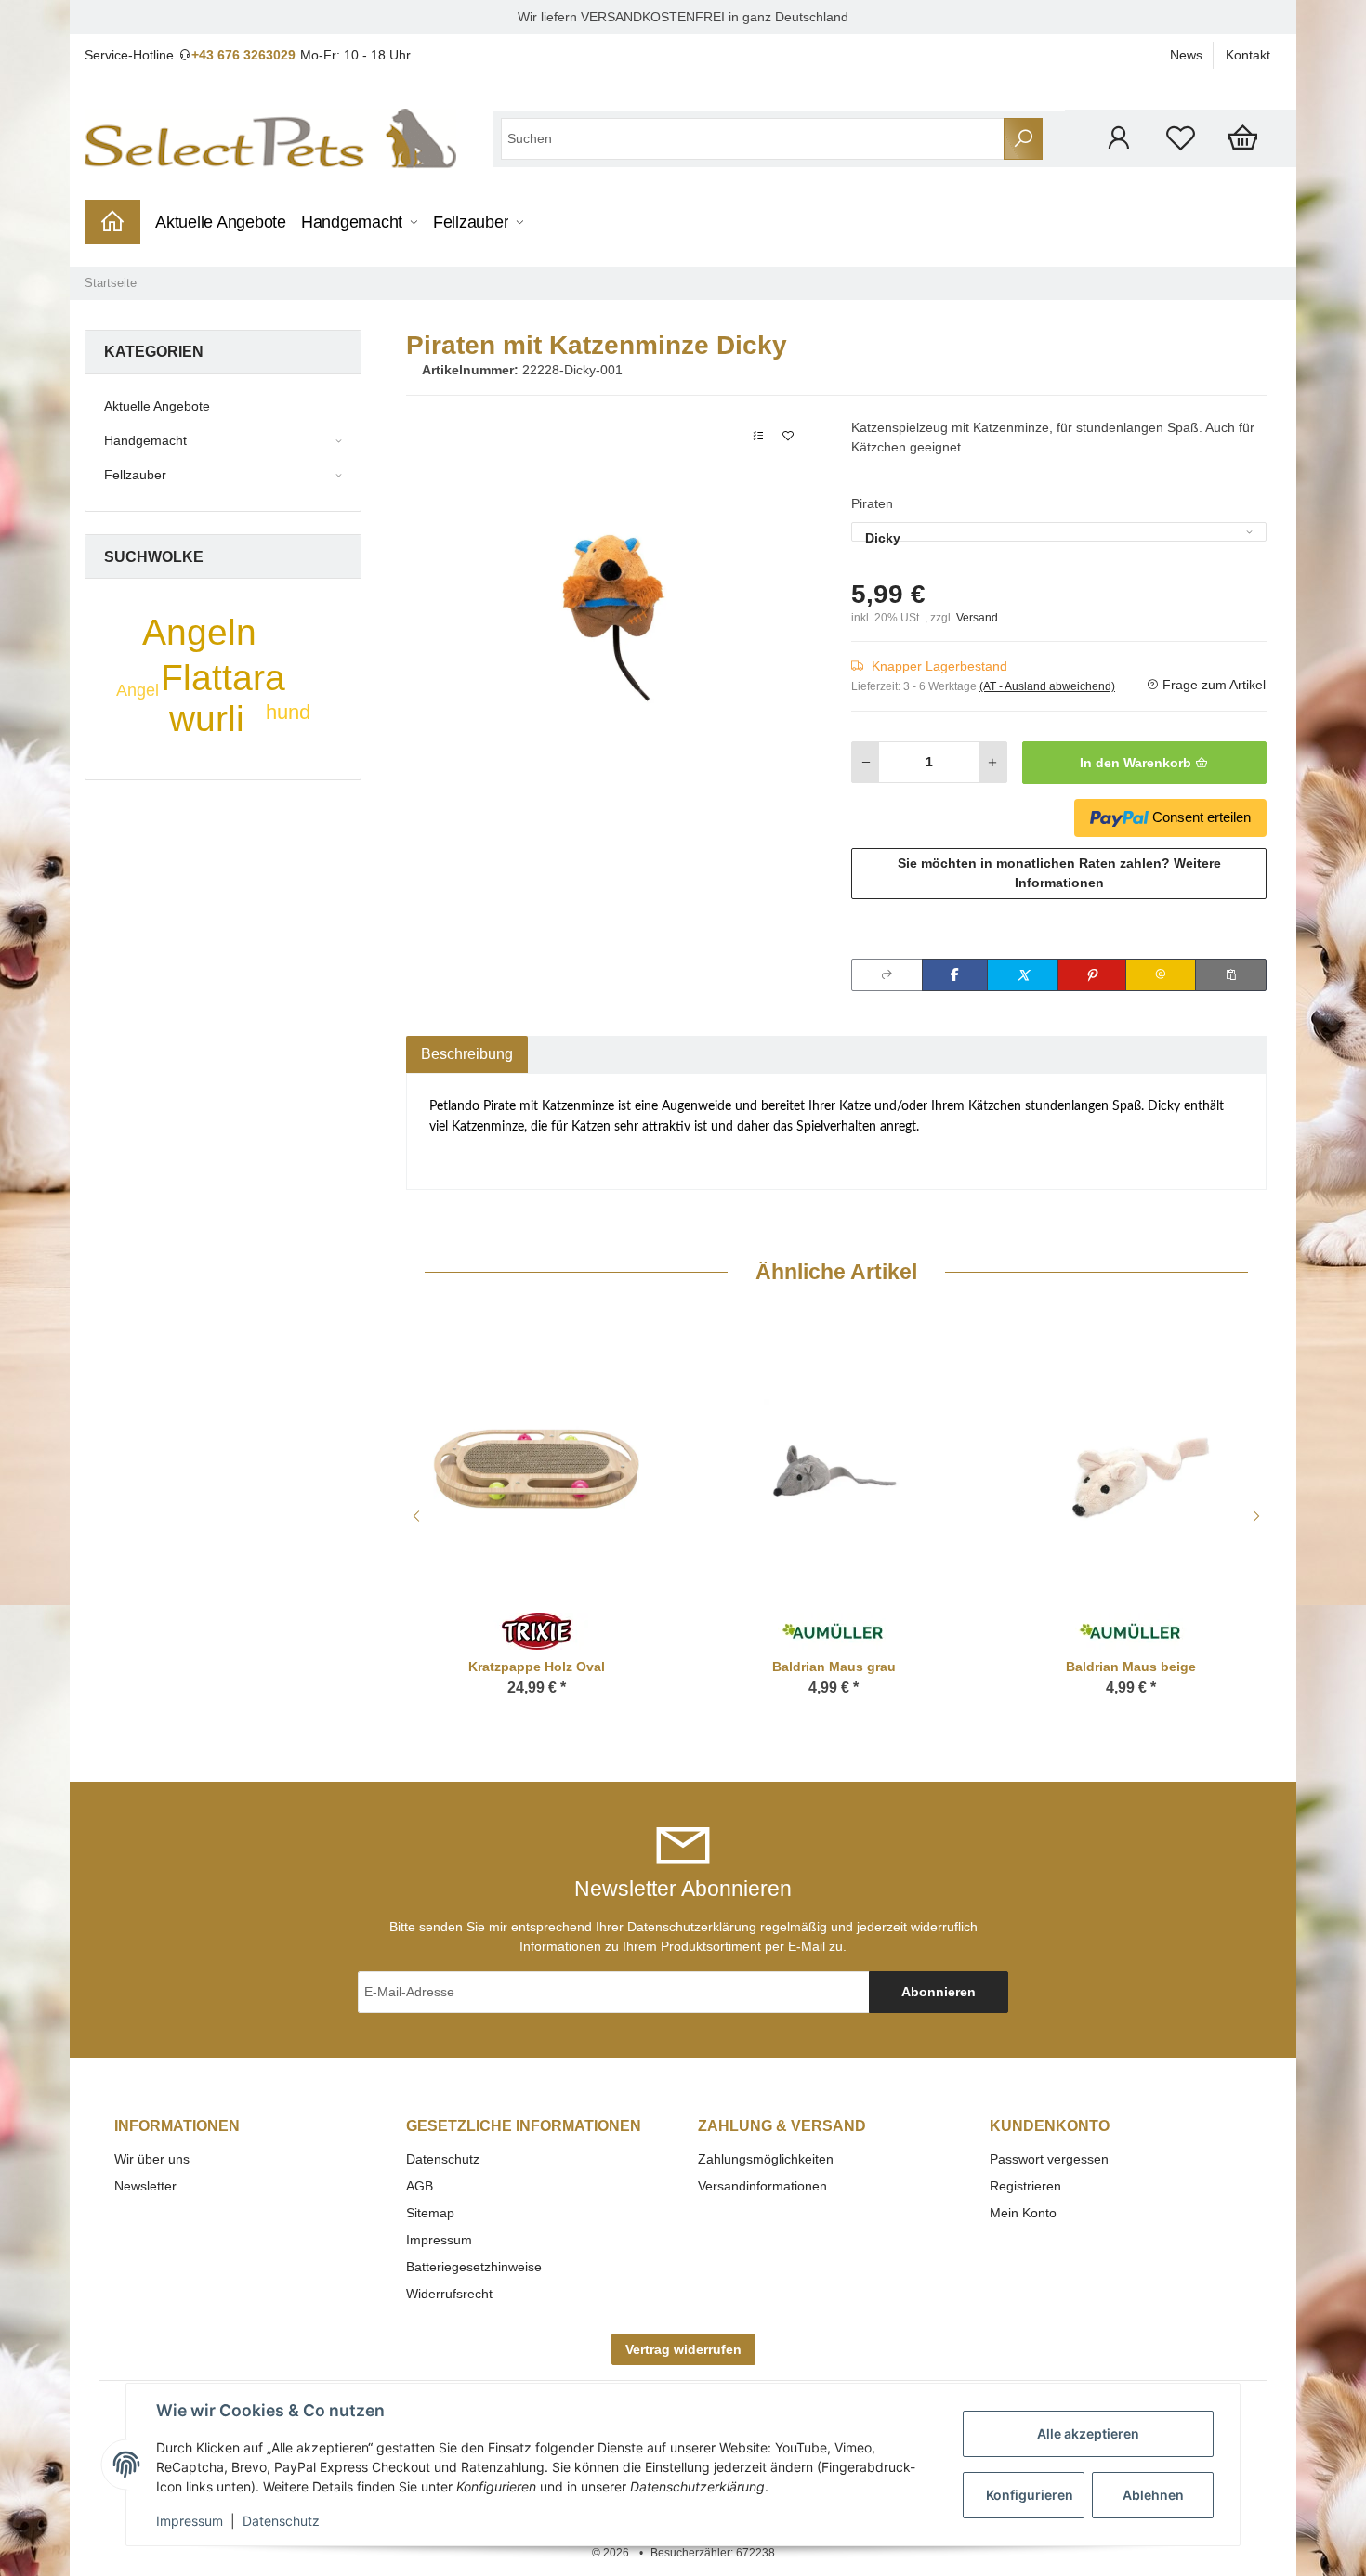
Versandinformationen (762, 2186)
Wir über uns (152, 2159)
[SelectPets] (270, 138)
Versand (977, 618)
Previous (414, 1516)
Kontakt (1248, 55)
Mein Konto (1023, 2213)
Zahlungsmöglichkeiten (766, 2159)
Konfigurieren (1030, 2495)
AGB (420, 2186)
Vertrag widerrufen (683, 2349)
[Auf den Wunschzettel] (788, 436)
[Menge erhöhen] (992, 762)
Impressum (439, 2240)
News (1186, 55)
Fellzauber (135, 475)
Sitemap (430, 2213)
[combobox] (1059, 531)
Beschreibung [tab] (467, 1054)
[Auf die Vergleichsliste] (758, 436)
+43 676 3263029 (243, 55)
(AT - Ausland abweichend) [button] (1047, 686)
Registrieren (1025, 2186)
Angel (138, 690)
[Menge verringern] (866, 762)
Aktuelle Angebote (157, 406)
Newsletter (145, 2186)
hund (288, 712)
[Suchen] (1023, 139)
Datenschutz (443, 2159)
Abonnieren (939, 1992)
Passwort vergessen (1049, 2159)
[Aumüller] (834, 1630)
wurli (207, 719)
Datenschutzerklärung (692, 1927)
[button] (1118, 138)
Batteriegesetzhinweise (474, 2267)
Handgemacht (145, 440)
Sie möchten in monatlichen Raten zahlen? (1059, 873)
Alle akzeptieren (1088, 2433)
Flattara (223, 678)
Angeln (199, 632)
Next (1259, 1516)
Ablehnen (1153, 2495)
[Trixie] (536, 1630)
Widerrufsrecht (449, 2294)
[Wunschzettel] (1181, 138)
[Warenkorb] (1243, 138)
